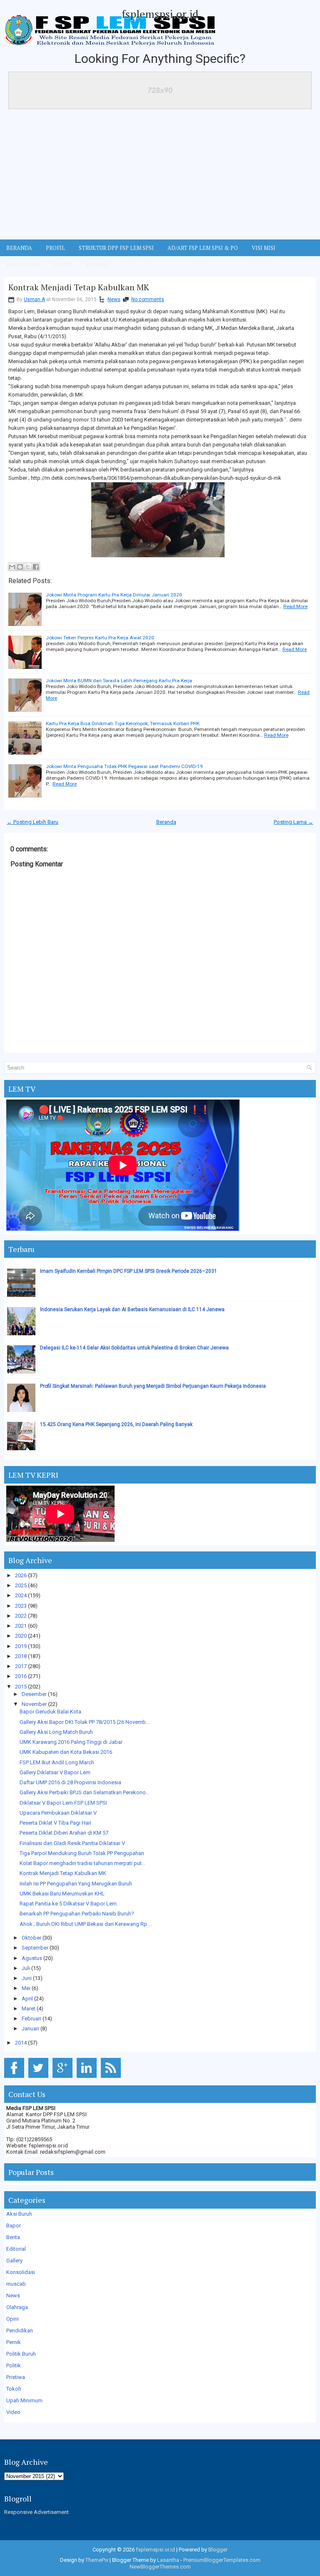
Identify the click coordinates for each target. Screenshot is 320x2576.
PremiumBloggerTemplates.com (222, 2560)
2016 (21, 1676)
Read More (295, 606)
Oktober (31, 1938)
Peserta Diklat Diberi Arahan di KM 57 (64, 1833)
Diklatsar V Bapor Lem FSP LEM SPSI (63, 1803)
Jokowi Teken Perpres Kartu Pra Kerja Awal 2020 (100, 638)
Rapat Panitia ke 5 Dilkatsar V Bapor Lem (68, 1904)
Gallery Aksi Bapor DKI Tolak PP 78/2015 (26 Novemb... (85, 1722)
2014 (21, 2043)
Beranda (166, 822)
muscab (16, 2284)
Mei (26, 1988)
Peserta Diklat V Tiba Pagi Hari (55, 1823)
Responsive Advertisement (36, 2512)
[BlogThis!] (20, 567)
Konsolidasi (21, 2272)
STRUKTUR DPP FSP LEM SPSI (116, 248)
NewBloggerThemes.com (160, 2567)
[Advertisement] (160, 177)
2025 (21, 1585)
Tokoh (14, 2389)
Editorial (16, 2249)
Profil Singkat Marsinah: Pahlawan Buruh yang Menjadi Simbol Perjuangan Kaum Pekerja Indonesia (153, 1386)
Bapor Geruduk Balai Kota (50, 1712)
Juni (27, 1978)
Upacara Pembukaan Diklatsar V (58, 1813)
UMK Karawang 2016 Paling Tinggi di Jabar (71, 1742)
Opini (12, 2319)
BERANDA (19, 248)
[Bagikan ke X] (28, 567)
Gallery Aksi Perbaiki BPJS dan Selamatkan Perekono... (85, 1792)
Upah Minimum (24, 2400)
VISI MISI (264, 248)
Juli (26, 1968)
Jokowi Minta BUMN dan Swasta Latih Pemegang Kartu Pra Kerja (119, 681)
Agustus (32, 1958)
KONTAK (97, 264)
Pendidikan (20, 2330)
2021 (21, 1626)
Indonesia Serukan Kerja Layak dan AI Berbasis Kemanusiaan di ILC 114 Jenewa (132, 1309)
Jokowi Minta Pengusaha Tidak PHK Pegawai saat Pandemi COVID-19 (124, 766)
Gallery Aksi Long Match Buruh (56, 1732)
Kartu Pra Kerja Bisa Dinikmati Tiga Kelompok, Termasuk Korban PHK (123, 723)
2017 (21, 1666)
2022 (21, 1616)
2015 (21, 1687)
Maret (29, 2009)
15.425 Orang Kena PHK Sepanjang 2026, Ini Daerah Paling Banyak (116, 1424)
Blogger (218, 2550)
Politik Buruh (21, 2354)
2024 (21, 1595)
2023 (21, 1606)
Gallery (14, 2261)
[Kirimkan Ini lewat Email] (12, 567)
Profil (55, 248)
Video (13, 2412)
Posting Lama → (294, 822)
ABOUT (63, 264)
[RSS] (112, 2078)
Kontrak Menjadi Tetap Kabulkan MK (79, 287)
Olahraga (17, 2307)
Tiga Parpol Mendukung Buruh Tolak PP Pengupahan (82, 1853)
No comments (148, 299)
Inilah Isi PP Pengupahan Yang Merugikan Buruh (76, 1884)
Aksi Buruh (19, 2214)
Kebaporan (23, 264)
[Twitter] (40, 2078)
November (34, 1704)
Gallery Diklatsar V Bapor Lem (55, 1772)
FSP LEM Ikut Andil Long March (57, 1762)
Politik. (14, 2365)
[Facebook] (16, 2078)
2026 (21, 1575)
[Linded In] (88, 2078)
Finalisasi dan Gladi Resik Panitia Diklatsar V (72, 1843)
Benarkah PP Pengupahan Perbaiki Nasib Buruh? (77, 1914)
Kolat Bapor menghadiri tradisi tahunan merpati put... (82, 1863)
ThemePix (97, 2560)
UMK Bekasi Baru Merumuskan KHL (62, 1894)
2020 (21, 1636)
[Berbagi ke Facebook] (36, 567)
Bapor (14, 2226)
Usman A (34, 299)
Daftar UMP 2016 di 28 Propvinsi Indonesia (70, 1782)
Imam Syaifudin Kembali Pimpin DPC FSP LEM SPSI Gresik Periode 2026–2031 (129, 1271)
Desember (34, 1694)
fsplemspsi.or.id (160, 14)
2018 (21, 1656)
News (114, 299)
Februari (31, 2019)
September (35, 1948)
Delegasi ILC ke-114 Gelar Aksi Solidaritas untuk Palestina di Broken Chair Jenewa (134, 1348)
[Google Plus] (64, 2078)
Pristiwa (16, 2377)
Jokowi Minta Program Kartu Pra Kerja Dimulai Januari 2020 (114, 595)
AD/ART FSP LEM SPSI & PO (203, 248)
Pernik (14, 2342)
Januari (30, 2029)
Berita (13, 2237)
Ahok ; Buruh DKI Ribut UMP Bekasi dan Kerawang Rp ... (86, 1924)
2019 (21, 1646)
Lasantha (168, 2560)
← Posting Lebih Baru (32, 822)
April (27, 1999)
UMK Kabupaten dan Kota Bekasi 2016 (66, 1752)
